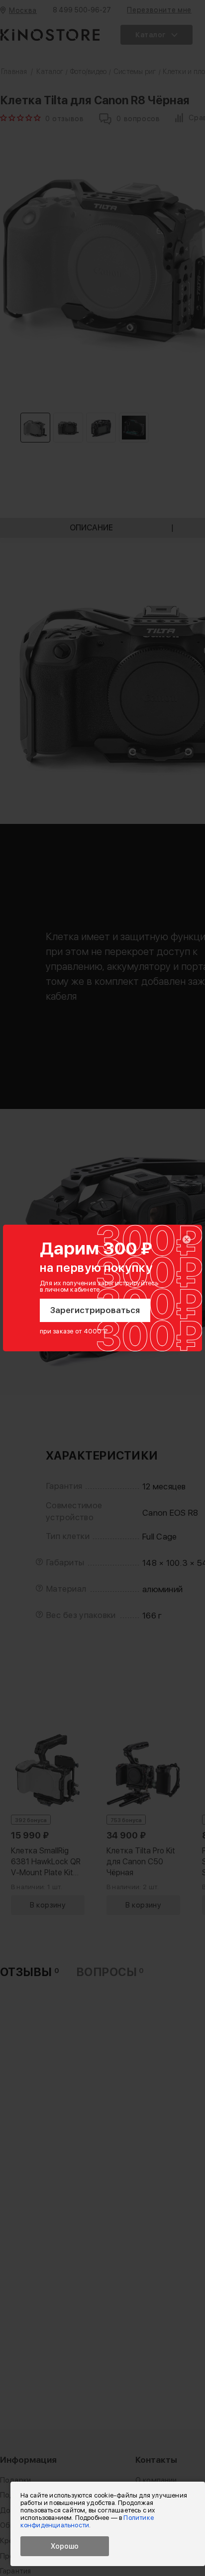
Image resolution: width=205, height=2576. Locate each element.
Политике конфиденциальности (87, 2521)
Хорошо (65, 2546)
